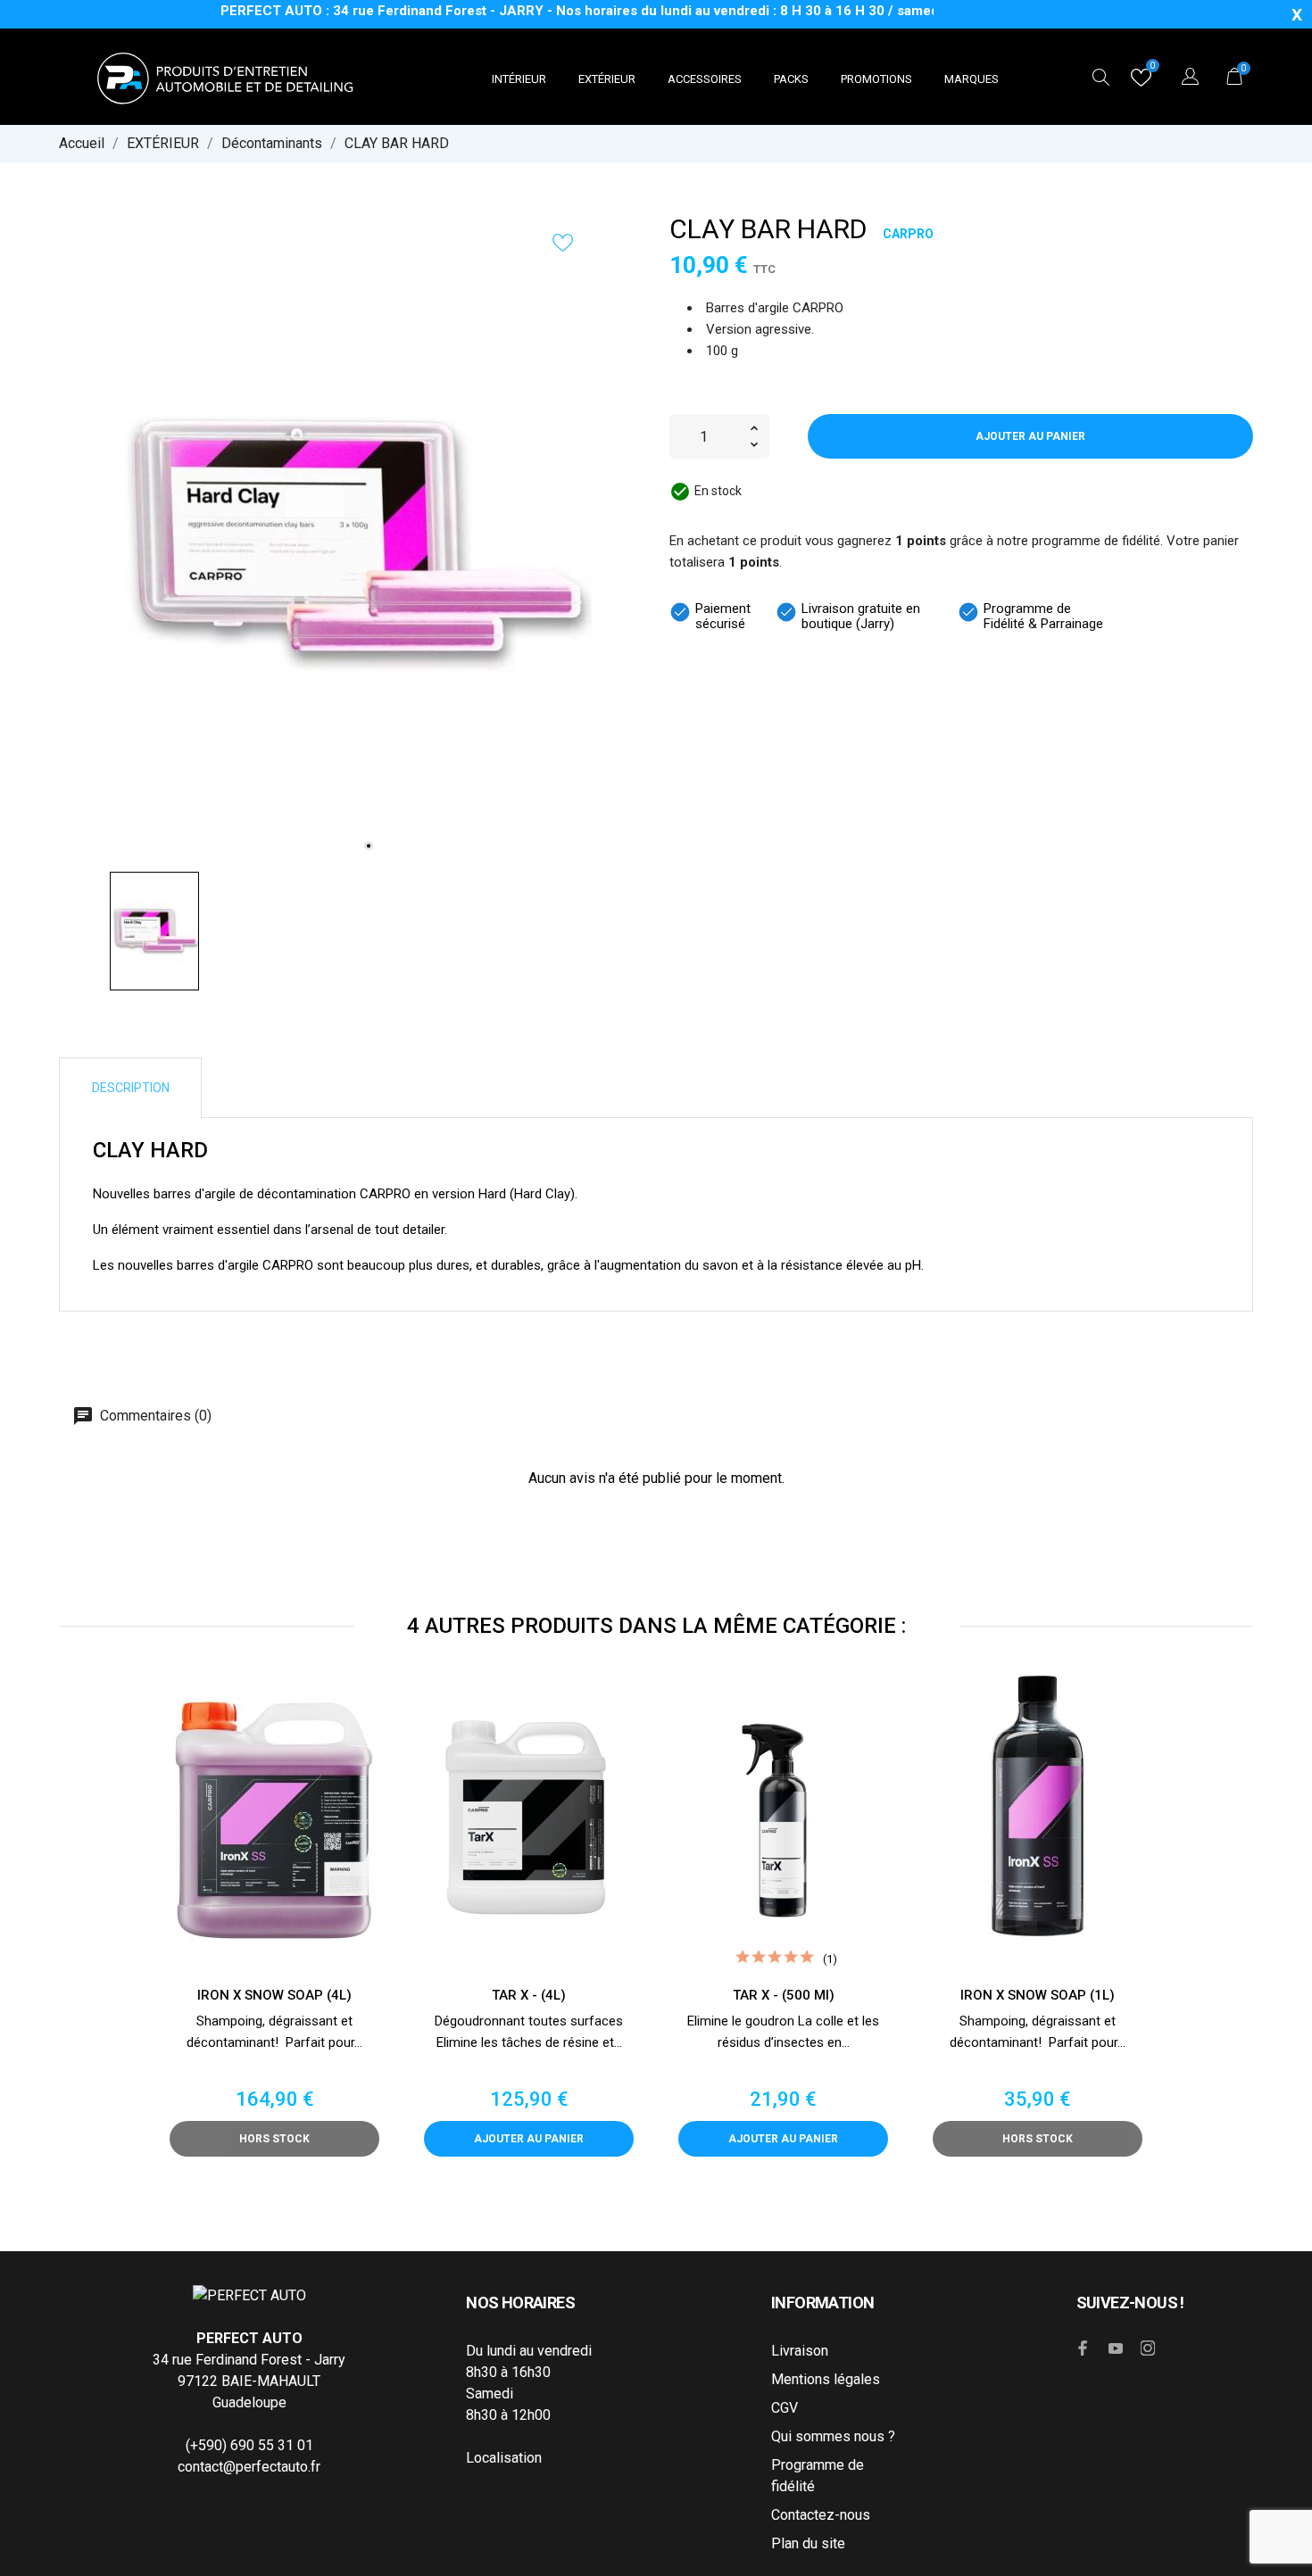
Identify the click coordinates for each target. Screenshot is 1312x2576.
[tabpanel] (351, 542)
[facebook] (1084, 2348)
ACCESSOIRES (705, 79)
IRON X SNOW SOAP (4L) (274, 1995)
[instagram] (1148, 2348)
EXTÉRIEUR (607, 79)
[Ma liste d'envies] (1141, 82)
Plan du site (808, 2543)
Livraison (800, 2351)
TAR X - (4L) (529, 1995)
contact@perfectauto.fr (249, 2467)
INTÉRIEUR (519, 79)
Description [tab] (131, 1088)
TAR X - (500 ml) (784, 1995)
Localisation (504, 2458)
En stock (718, 491)
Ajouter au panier (1030, 436)
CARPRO (908, 234)
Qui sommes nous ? (833, 2436)
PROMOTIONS (876, 79)
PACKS (791, 79)
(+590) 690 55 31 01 (249, 2445)
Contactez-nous (821, 2515)
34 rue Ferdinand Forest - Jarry (249, 2360)
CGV (785, 2408)
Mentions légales (826, 2379)
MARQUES (972, 79)
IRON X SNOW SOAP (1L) (1038, 1995)
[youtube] (1116, 2348)
